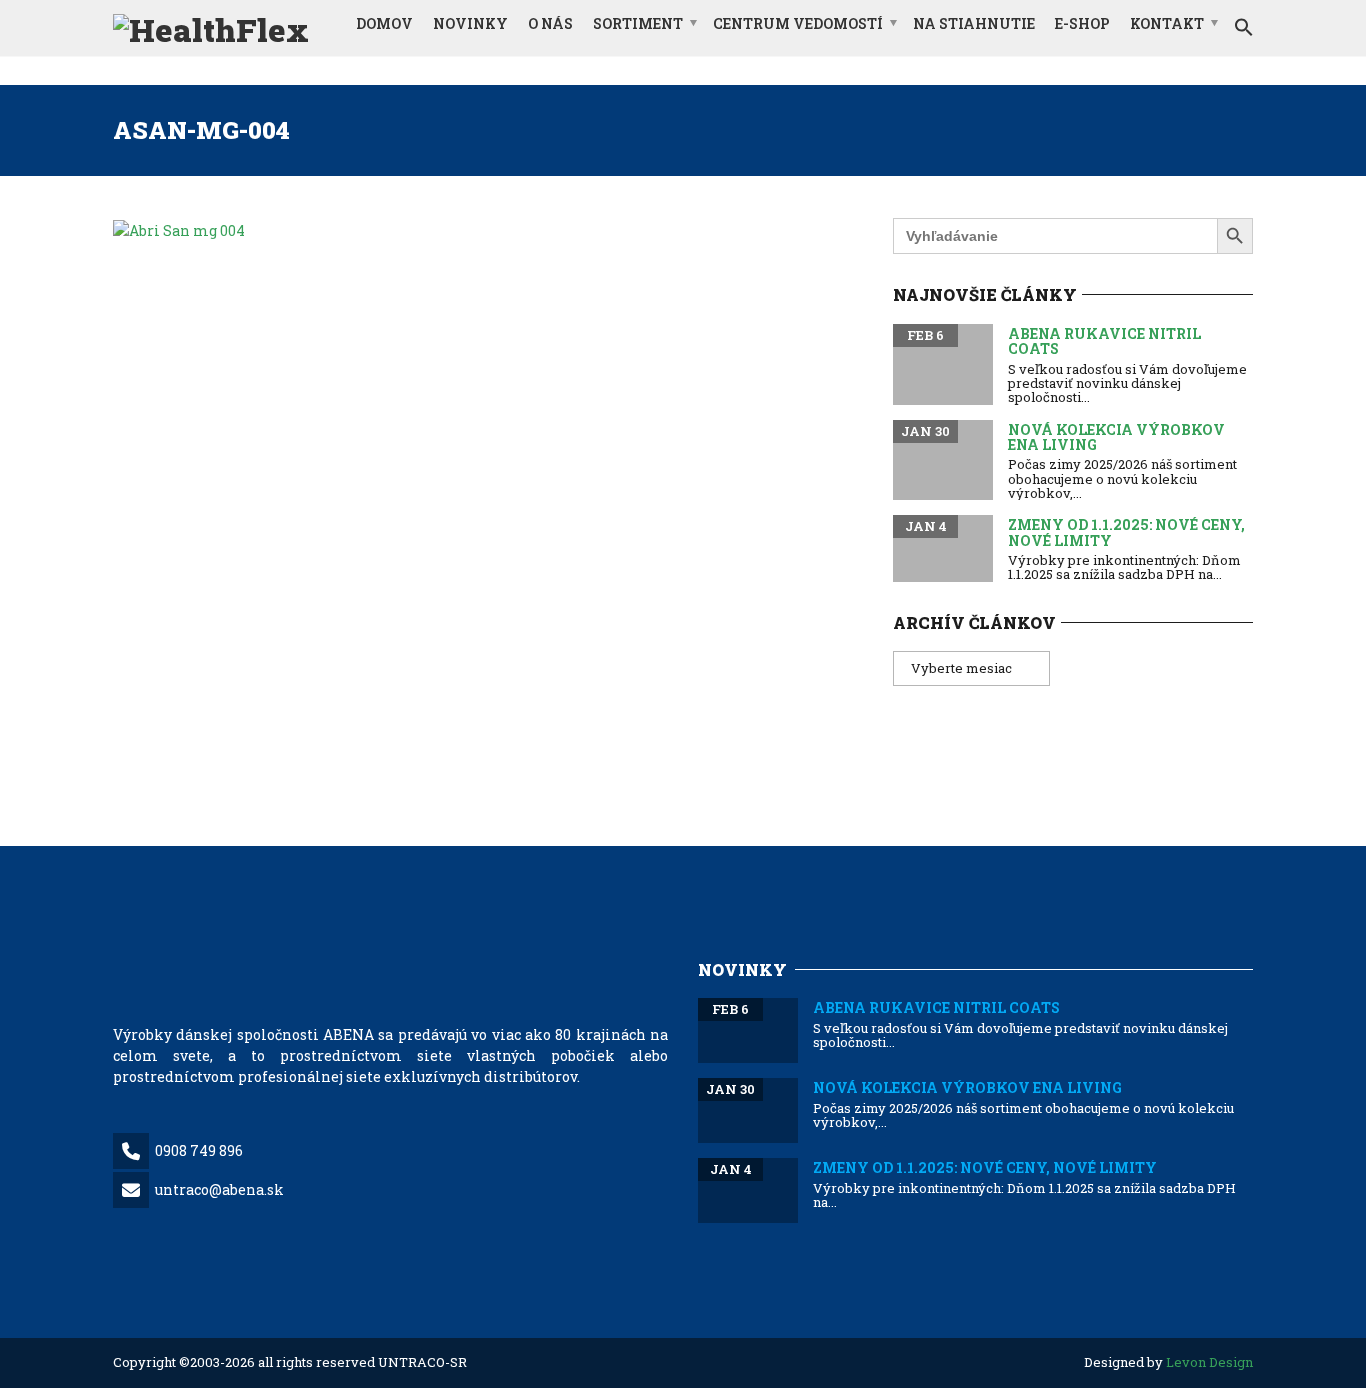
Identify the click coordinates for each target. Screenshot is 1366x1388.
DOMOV (384, 23)
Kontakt (1167, 23)
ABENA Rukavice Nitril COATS (1104, 341)
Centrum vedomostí (798, 23)
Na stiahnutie (974, 23)
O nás (550, 23)
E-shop (1082, 23)
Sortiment (638, 23)
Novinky (470, 23)
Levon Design (1209, 1362)
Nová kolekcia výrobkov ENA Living (1116, 437)
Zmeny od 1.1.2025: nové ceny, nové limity (1126, 532)
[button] (1244, 28)
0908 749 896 (199, 1150)
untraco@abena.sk (219, 1189)
